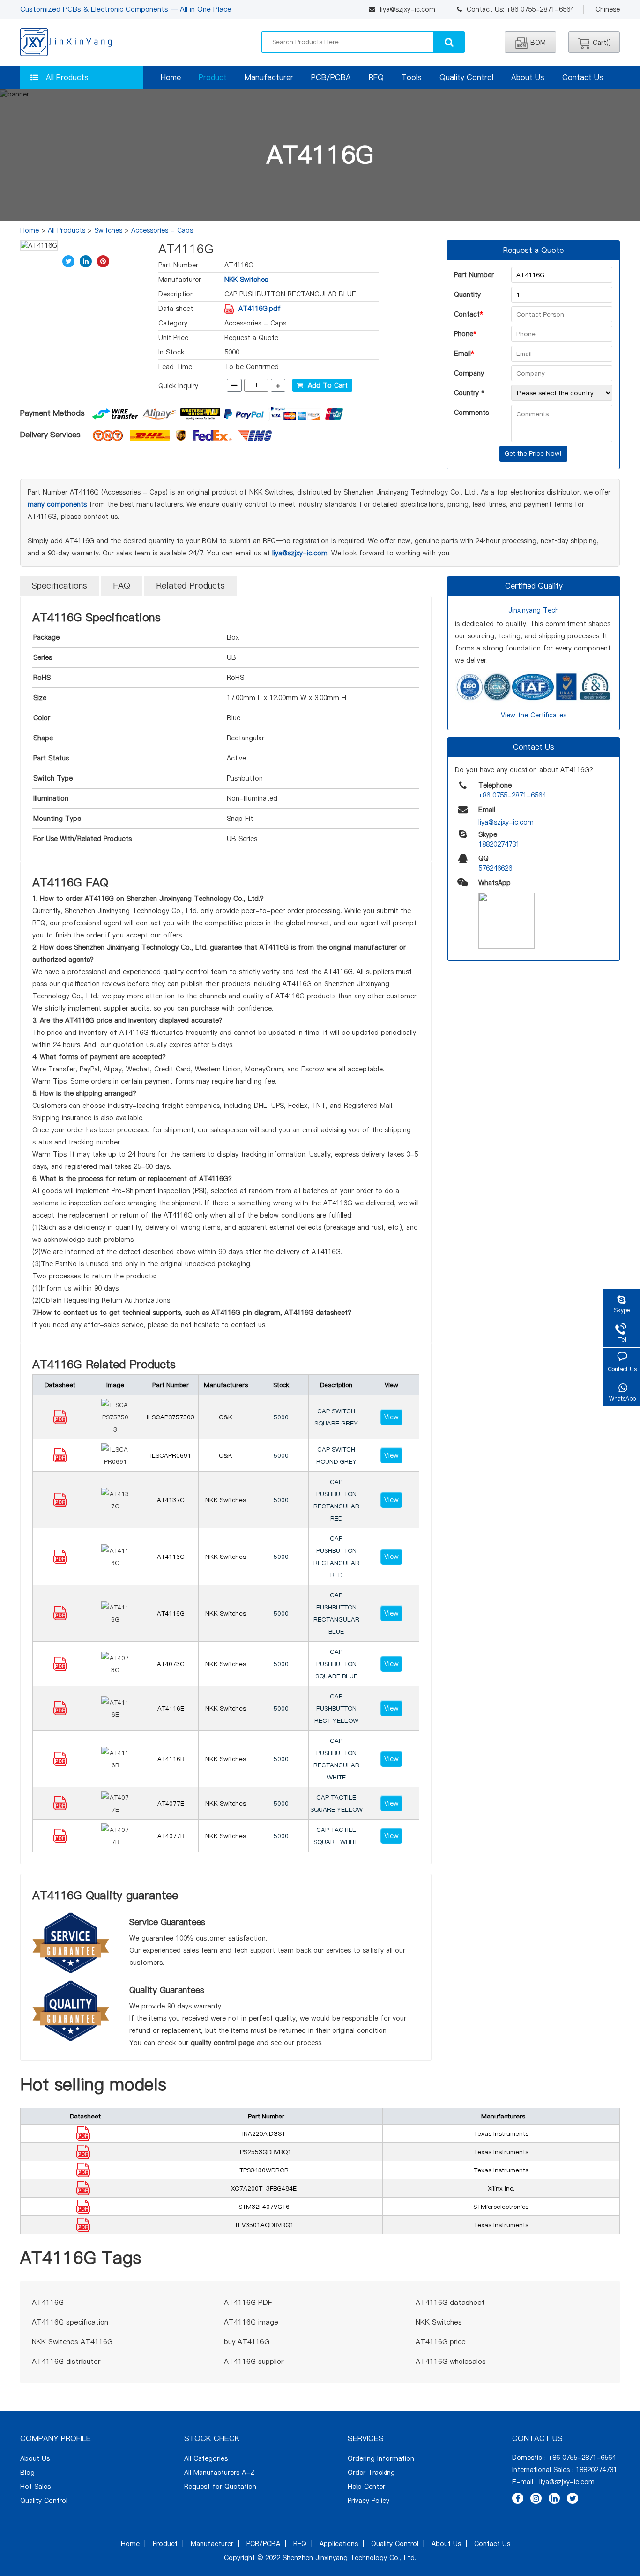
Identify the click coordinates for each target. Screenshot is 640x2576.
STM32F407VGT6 (264, 2207)
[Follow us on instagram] (536, 2498)
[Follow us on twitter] (573, 2498)
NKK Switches (246, 280)
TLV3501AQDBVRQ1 (264, 2225)
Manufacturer (269, 77)
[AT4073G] (60, 1668)
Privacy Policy (368, 2501)
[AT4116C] (60, 1561)
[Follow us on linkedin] (554, 2498)
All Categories (206, 2458)
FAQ (122, 586)
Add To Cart (325, 385)
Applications (339, 2544)
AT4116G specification (70, 2322)
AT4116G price (441, 2342)
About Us (528, 77)
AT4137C (171, 1500)
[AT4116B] (60, 1764)
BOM (538, 43)
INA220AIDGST (264, 2133)
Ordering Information (381, 2458)
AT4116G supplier (254, 2361)
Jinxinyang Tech (534, 610)
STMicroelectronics (501, 2207)
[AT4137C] (60, 1505)
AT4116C (171, 1557)
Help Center (366, 2487)
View (391, 1417)
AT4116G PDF (248, 2302)
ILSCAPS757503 (171, 1417)
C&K (226, 1417)
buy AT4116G (247, 2342)
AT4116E (171, 1708)
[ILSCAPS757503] (60, 1422)
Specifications (60, 586)
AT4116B (171, 1759)
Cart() (602, 43)
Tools (412, 77)
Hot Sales (35, 2487)
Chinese (608, 9)
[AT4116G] (60, 1618)
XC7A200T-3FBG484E (264, 2188)
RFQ (376, 77)
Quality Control (466, 77)
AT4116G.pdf (260, 309)
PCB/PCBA (331, 77)
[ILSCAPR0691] (60, 1460)
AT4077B (171, 1836)
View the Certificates (534, 715)
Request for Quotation (220, 2487)
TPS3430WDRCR (264, 2170)
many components (57, 504)
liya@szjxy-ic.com (408, 9)
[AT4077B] (60, 1840)
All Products (67, 77)
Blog (27, 2473)
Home (171, 77)
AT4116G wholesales (451, 2361)
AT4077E (171, 1803)
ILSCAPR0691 (171, 1455)
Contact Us (583, 77)
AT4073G (171, 1664)
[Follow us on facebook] (518, 2498)
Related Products (190, 586)
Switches (108, 230)
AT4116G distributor (66, 2361)
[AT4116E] (60, 1713)
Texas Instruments (501, 2133)
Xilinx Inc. (501, 2188)
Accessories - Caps (162, 230)
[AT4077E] (60, 1808)
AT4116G (171, 1613)
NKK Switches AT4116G (72, 2342)
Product (213, 77)
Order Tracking (371, 2473)
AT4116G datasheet (450, 2302)
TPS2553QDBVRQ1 (264, 2152)
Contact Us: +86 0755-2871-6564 (520, 9)
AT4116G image (251, 2322)
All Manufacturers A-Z (220, 2473)
